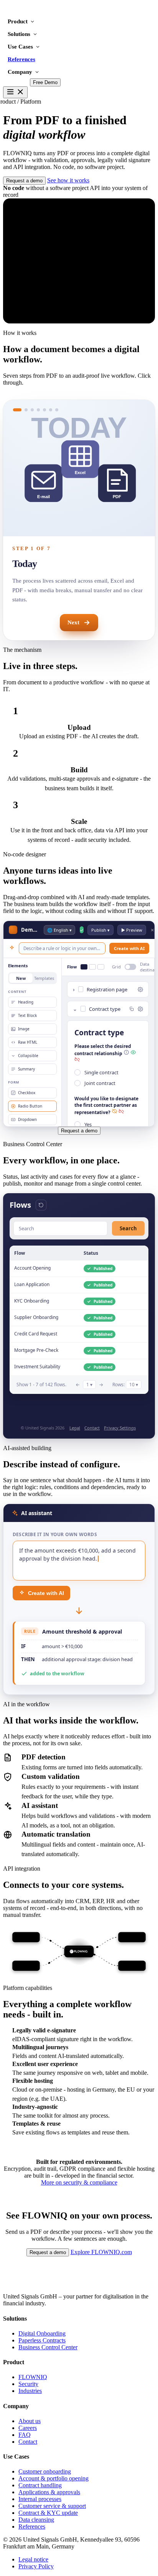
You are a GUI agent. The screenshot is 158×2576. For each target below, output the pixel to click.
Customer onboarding (45, 2471)
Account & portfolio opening (53, 2478)
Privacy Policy (36, 2566)
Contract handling (40, 2485)
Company (20, 72)
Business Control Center (48, 2347)
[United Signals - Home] (39, 12)
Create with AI (46, 1593)
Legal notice (33, 2559)
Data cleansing (36, 2520)
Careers (28, 2428)
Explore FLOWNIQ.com (101, 2252)
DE (7, 82)
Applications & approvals (49, 2492)
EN (23, 82)
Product (18, 21)
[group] (79, 468)
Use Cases (20, 47)
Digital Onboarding (42, 2333)
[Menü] (15, 92)
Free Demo (45, 82)
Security (28, 2384)
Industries (30, 2391)
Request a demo (24, 181)
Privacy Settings (120, 1428)
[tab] (17, 410)
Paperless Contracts (42, 2340)
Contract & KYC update (48, 2513)
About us (30, 2421)
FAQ (25, 2435)
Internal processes (40, 2499)
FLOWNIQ (33, 2377)
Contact (92, 1428)
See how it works (68, 180)
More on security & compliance (79, 2182)
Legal (75, 1428)
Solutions (19, 34)
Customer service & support (52, 2506)
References (21, 59)
